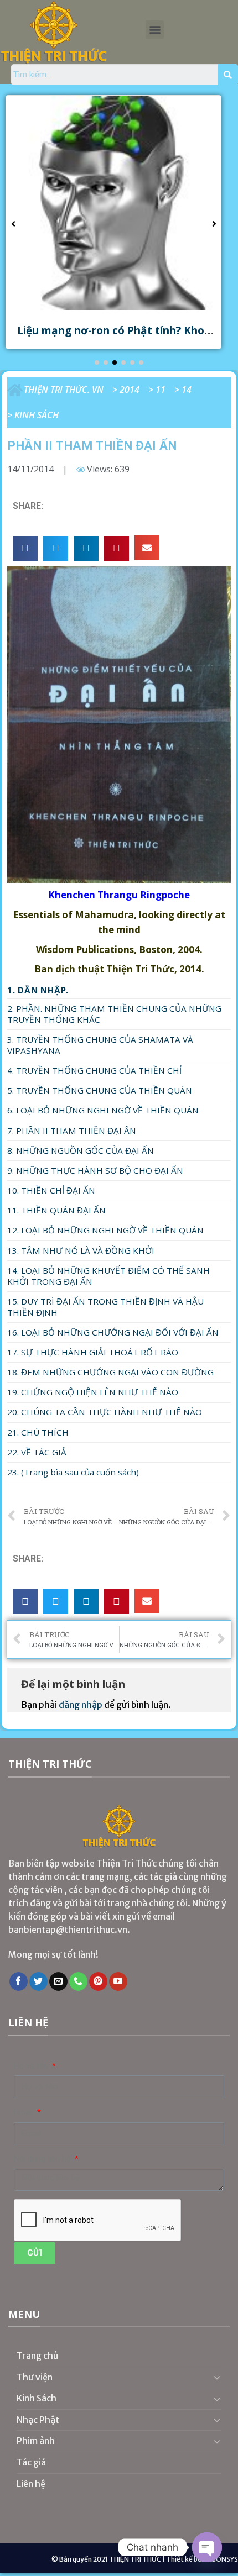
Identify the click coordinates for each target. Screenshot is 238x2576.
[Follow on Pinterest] (98, 1981)
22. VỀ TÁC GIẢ (37, 1452)
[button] (155, 30)
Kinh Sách (37, 415)
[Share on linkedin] (86, 548)
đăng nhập (81, 1705)
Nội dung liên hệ (43, 2159)
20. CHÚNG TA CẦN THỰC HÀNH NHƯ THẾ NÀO (105, 1412)
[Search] (228, 75)
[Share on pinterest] (117, 548)
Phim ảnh (36, 2441)
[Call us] (78, 1981)
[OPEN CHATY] (207, 2547)
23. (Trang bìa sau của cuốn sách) (73, 1472)
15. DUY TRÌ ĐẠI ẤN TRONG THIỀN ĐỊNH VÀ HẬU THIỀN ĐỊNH (105, 1307)
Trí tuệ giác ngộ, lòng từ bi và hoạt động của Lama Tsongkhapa (119, 337)
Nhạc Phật (38, 2420)
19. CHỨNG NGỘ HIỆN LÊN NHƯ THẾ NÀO (93, 1392)
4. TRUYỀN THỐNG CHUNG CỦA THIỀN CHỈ (94, 1070)
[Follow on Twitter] (38, 1981)
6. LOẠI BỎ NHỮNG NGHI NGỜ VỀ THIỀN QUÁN (103, 1110)
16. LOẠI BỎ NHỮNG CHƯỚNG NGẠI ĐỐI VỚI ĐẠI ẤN (113, 1332)
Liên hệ (31, 2484)
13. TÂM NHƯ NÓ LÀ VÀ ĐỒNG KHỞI (81, 1250)
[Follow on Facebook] (19, 1981)
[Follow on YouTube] (118, 1981)
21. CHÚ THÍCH (38, 1432)
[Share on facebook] (25, 548)
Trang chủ (38, 2356)
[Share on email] (147, 548)
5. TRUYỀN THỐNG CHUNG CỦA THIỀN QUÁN (100, 1090)
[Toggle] (217, 2377)
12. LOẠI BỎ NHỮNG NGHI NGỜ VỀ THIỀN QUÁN (105, 1230)
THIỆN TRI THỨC (135, 2559)
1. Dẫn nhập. (38, 990)
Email (25, 2113)
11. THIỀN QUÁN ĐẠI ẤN (56, 1210)
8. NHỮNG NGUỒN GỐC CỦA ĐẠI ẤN (81, 1150)
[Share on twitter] (56, 548)
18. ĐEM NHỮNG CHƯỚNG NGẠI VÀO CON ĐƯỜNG (110, 1372)
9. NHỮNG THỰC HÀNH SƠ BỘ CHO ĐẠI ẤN (95, 1170)
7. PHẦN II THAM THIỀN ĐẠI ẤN (72, 1131)
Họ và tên (32, 2066)
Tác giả (31, 2462)
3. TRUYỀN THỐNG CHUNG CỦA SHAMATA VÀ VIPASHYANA (100, 1045)
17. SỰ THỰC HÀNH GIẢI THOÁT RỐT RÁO (93, 1352)
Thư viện (35, 2377)
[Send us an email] (58, 1981)
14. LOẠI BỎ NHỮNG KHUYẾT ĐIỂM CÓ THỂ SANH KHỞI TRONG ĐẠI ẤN (108, 1276)
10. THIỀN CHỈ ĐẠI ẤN (51, 1190)
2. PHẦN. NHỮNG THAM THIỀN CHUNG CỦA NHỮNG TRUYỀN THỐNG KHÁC (114, 1014)
